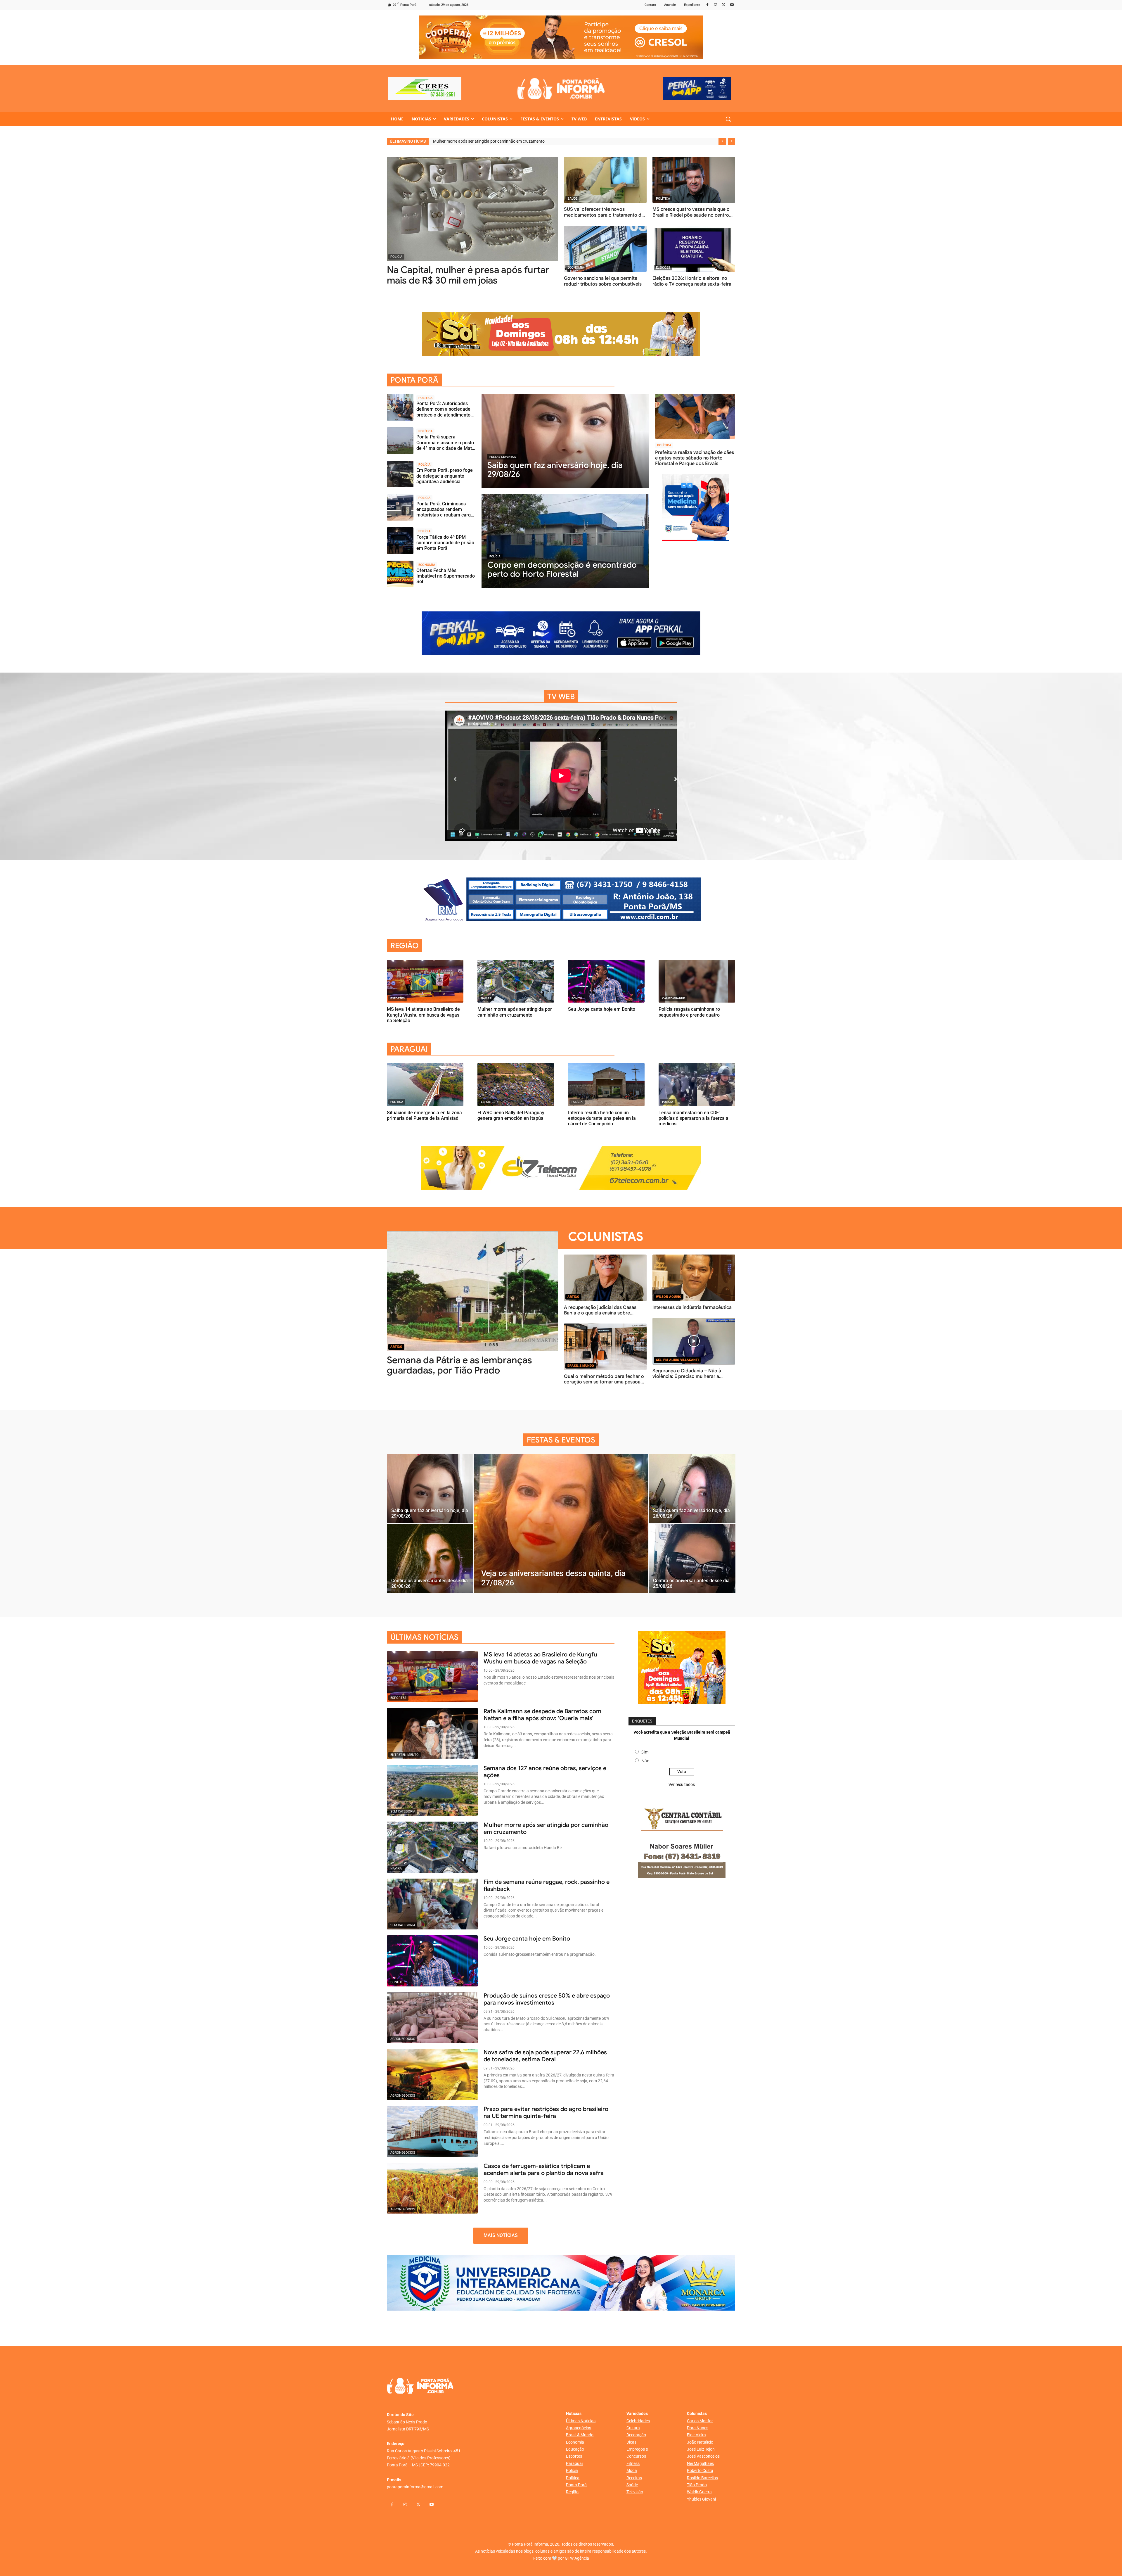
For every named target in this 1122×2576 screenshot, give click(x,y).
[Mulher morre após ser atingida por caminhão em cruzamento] (516, 981)
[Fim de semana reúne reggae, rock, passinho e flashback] (432, 1904)
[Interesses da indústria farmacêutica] (694, 1278)
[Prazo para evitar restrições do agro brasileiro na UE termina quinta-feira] (432, 2131)
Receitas (634, 2478)
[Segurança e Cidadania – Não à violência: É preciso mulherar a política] (694, 1341)
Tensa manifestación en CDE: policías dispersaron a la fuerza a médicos (694, 1118)
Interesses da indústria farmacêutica (692, 1307)
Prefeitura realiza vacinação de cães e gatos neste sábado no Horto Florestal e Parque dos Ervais (695, 458)
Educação (575, 2449)
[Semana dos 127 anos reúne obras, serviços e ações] (432, 1790)
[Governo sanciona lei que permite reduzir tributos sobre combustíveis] (605, 249)
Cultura (633, 2428)
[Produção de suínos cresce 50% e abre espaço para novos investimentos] (432, 2018)
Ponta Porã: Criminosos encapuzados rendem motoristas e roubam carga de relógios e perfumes (445, 512)
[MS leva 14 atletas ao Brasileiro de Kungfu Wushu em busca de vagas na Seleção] (425, 981)
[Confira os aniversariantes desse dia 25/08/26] (692, 1559)
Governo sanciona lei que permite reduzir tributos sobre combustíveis (603, 281)
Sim (645, 1752)
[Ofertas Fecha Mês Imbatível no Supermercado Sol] (400, 574)
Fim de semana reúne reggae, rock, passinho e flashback (547, 1885)
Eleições (663, 268)
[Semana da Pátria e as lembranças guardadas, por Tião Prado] (472, 1291)
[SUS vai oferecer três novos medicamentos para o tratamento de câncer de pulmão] (605, 180)
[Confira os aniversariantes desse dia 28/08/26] (430, 1559)
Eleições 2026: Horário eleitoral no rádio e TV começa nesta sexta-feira (692, 281)
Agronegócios (403, 2039)
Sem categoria (403, 1812)
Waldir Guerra (699, 2492)
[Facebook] (708, 5)
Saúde (572, 199)
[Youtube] (732, 5)
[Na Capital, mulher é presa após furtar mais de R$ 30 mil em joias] (472, 209)
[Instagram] (716, 5)
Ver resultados (682, 1784)
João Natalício (700, 2442)
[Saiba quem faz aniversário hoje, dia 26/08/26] (692, 1489)
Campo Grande (673, 998)
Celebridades (638, 2421)
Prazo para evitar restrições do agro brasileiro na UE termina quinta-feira (546, 2113)
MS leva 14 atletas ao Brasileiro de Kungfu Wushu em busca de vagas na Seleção (506, 141)
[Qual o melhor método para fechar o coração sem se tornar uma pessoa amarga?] (605, 1347)
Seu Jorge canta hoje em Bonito (602, 1009)
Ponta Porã (576, 2485)
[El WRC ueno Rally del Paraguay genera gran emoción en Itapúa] (516, 1085)
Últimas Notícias (581, 2421)
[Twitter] (724, 5)
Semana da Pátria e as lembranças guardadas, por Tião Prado (459, 1365)
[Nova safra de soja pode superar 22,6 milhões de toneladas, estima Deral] (432, 2074)
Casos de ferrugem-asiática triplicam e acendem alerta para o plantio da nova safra (544, 2170)
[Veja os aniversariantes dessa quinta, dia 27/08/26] (561, 1523)
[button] (728, 119)
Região (572, 2492)
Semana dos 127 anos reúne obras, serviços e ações (545, 1772)
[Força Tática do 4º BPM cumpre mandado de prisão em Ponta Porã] (400, 541)
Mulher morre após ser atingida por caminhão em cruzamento (515, 1012)
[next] (731, 141)
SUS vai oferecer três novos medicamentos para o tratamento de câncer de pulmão (604, 215)
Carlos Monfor (700, 2421)
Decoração (636, 2435)
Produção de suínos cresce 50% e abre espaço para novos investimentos (547, 1999)
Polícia (396, 257)
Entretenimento (405, 1755)
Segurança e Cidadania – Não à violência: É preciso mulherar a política (687, 1376)
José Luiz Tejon (701, 2449)
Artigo (396, 1347)
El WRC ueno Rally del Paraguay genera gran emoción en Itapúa (511, 1115)
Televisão (635, 2492)
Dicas (631, 2442)
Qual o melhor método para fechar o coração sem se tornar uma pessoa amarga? (604, 1382)
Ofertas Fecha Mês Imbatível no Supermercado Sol (446, 576)
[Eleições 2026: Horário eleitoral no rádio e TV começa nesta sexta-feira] (694, 249)
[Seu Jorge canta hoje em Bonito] (606, 981)
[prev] (722, 141)
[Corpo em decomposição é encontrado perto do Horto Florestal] (565, 541)
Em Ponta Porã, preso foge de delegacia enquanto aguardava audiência (445, 476)
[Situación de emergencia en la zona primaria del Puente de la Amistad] (425, 1085)
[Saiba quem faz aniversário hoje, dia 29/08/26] (565, 441)
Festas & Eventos (503, 457)
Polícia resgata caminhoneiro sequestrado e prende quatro (689, 1012)
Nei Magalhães (700, 2463)
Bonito (577, 998)
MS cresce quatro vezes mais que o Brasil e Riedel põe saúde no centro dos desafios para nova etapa (691, 215)
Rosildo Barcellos (702, 2478)
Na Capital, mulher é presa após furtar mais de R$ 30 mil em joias (468, 275)
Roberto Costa (700, 2470)
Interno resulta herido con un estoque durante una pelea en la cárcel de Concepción (602, 1118)
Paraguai (574, 2463)
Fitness (633, 2463)
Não (645, 1761)
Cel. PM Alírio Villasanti (677, 1360)
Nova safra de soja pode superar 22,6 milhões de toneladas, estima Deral (545, 2056)
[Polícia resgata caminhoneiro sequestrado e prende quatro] (697, 981)
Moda (632, 2470)
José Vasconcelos (703, 2456)
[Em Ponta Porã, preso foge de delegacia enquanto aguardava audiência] (400, 474)
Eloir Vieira (696, 2435)
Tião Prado (697, 2485)
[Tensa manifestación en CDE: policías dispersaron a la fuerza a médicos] (697, 1085)
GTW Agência (577, 2558)
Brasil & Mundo (581, 1366)
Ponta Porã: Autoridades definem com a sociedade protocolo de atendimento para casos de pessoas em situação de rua (444, 415)
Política (663, 199)
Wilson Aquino (669, 1297)
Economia (576, 268)
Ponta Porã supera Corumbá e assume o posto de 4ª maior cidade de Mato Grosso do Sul (445, 445)
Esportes (398, 998)
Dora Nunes (698, 2428)
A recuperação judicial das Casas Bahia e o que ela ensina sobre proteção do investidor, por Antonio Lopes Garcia (603, 1316)
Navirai (487, 998)
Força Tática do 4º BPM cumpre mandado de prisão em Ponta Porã (445, 543)
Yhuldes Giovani (701, 2499)
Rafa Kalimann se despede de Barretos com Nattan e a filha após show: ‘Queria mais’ (542, 1715)
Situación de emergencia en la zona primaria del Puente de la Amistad (424, 1115)
